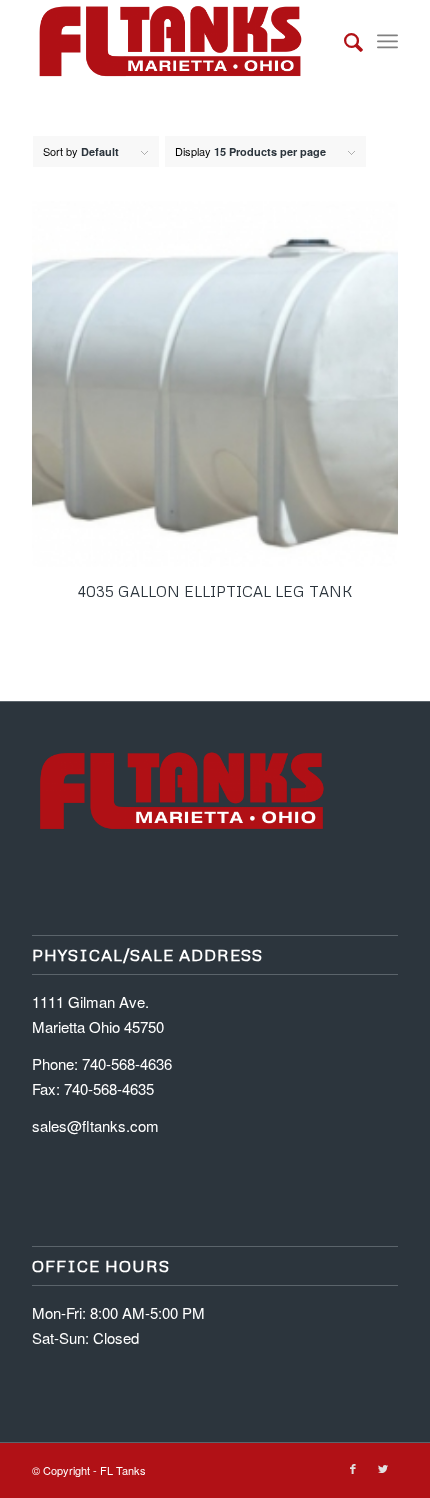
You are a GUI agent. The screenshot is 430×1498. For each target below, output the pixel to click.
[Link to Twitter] (383, 1468)
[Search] (343, 41)
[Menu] (387, 41)
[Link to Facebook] (353, 1468)
